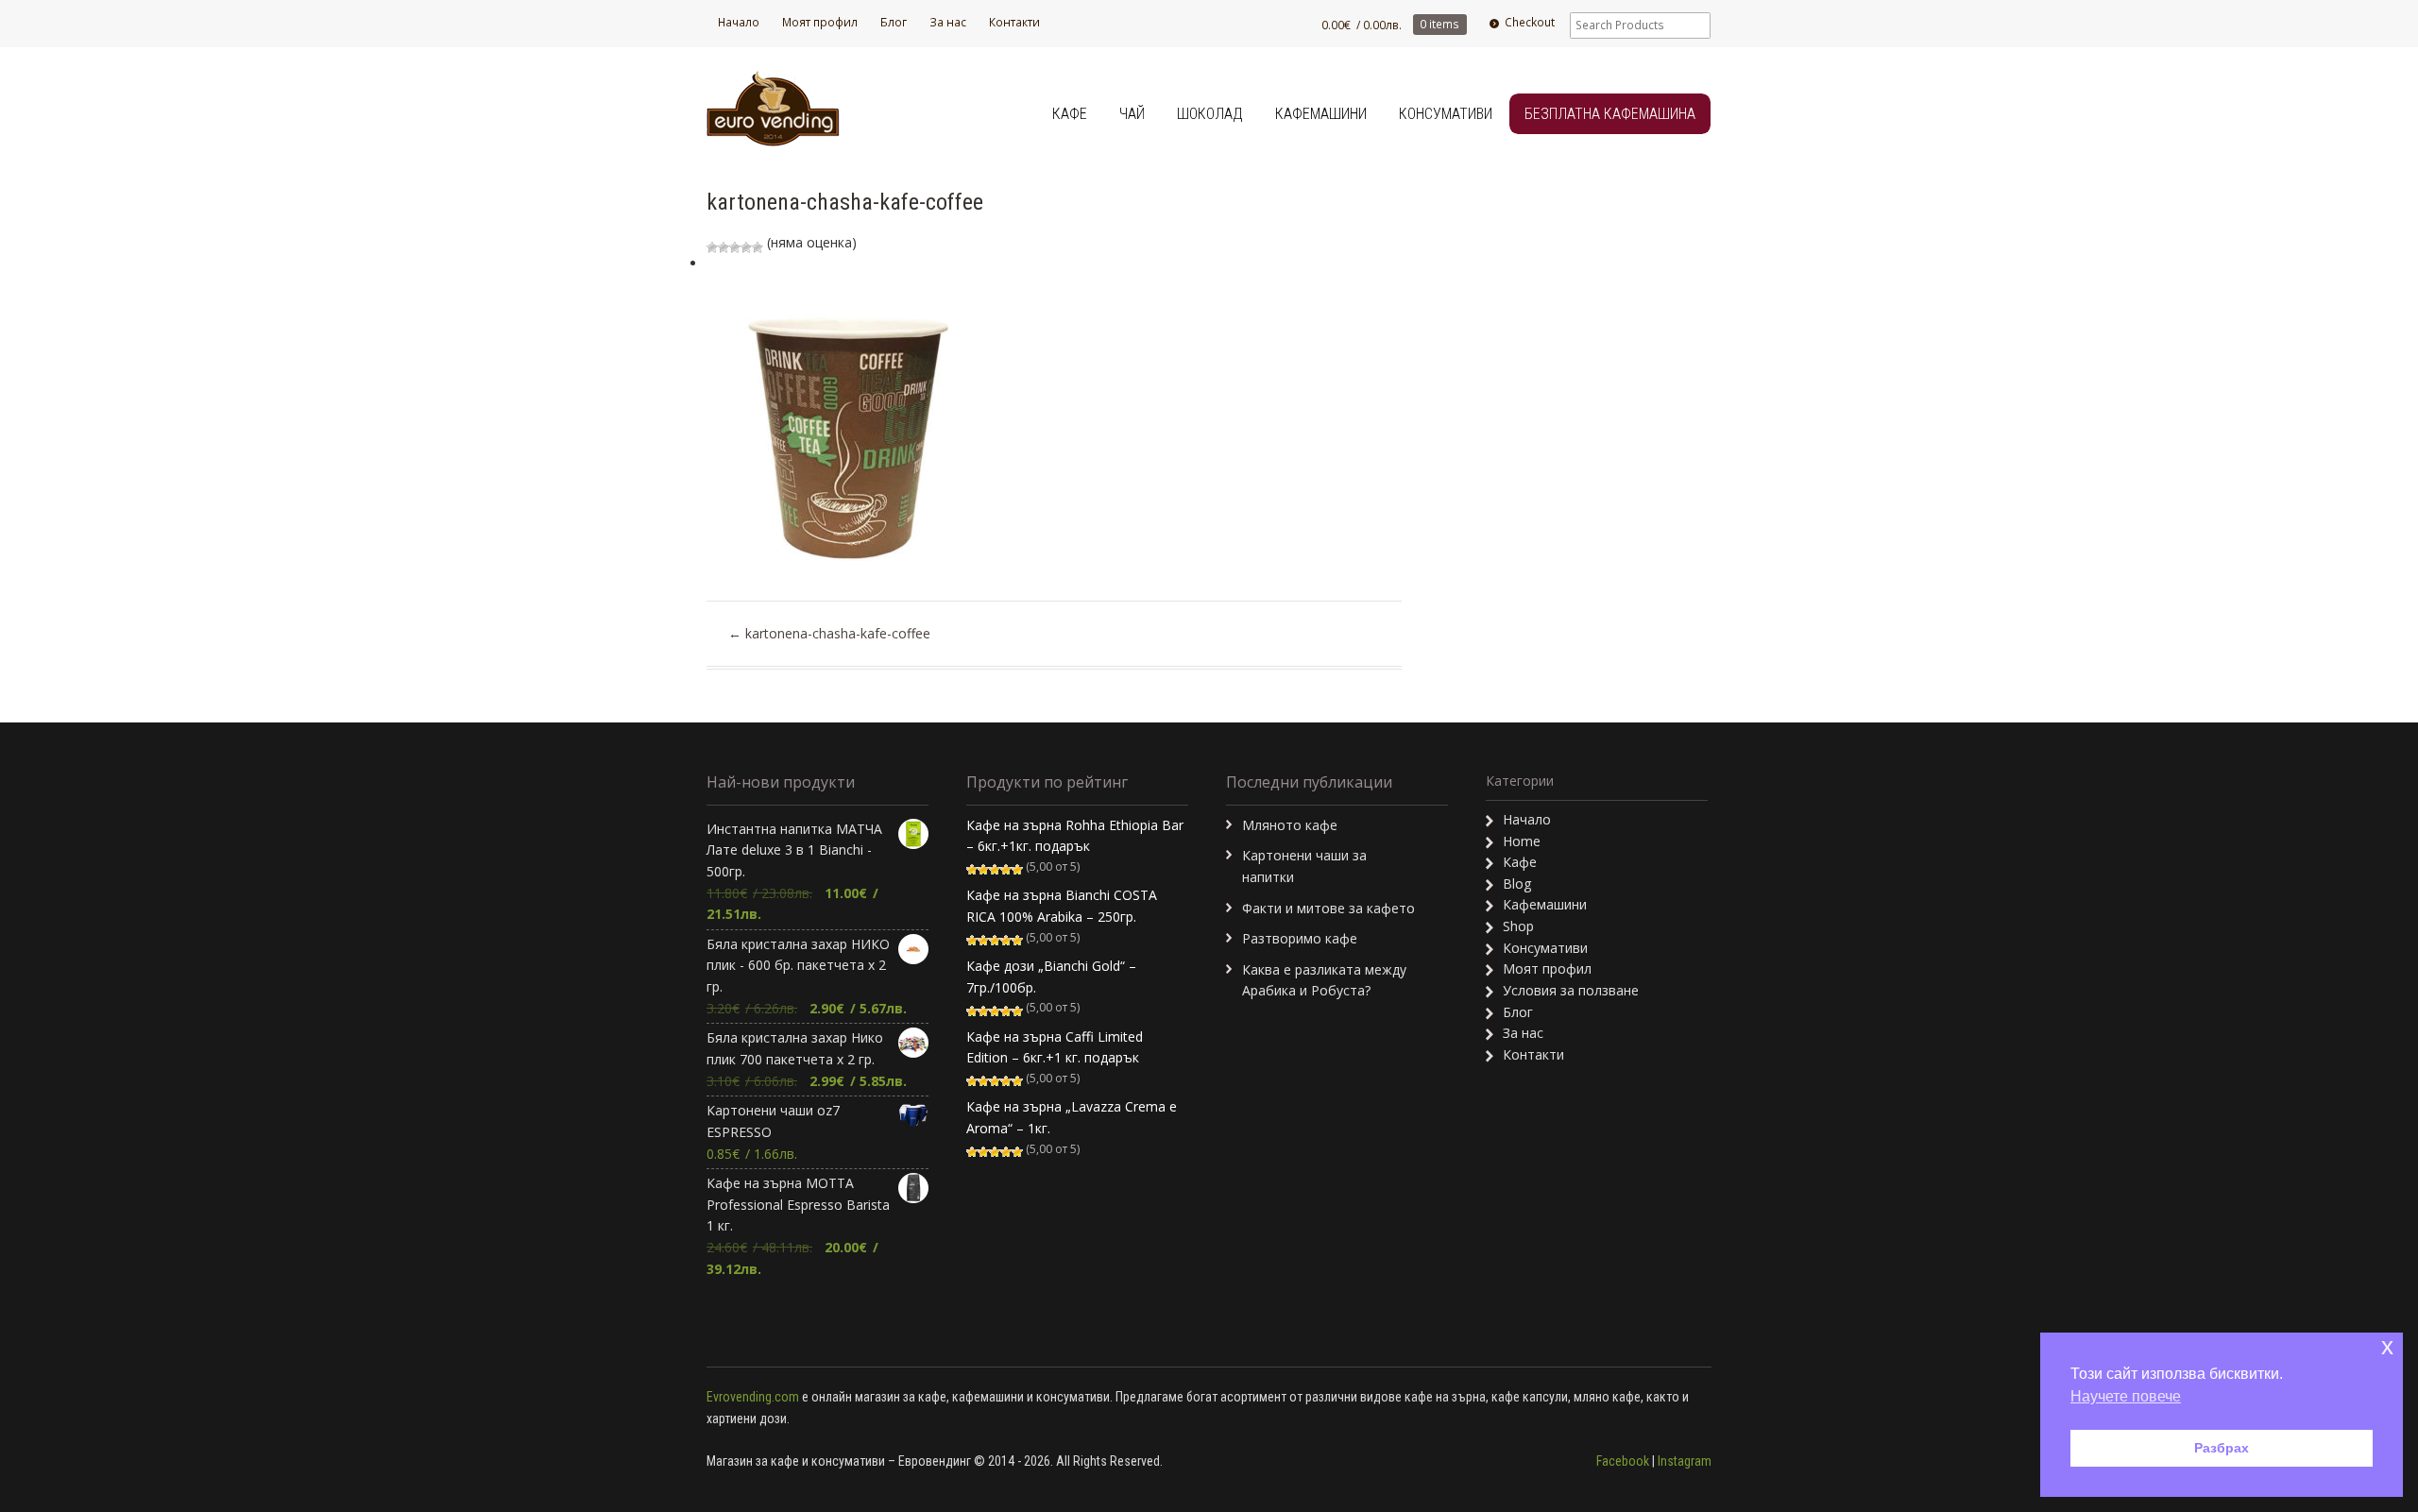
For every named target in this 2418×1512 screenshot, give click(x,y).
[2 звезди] (724, 247)
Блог (894, 22)
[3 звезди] (735, 247)
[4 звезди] (746, 247)
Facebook (1623, 1461)
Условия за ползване (1571, 990)
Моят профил (820, 22)
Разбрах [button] (2222, 1448)
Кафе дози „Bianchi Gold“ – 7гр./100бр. (1051, 977)
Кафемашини (1321, 114)
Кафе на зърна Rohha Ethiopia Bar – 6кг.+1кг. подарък (1075, 836)
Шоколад (1210, 114)
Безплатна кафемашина (1610, 114)
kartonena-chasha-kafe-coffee (829, 633)
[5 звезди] (758, 247)
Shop (1518, 926)
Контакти (1014, 22)
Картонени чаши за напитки (1304, 866)
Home (1522, 841)
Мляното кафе (1290, 825)
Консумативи (1446, 114)
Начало (739, 22)
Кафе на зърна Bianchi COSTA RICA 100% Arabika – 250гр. (1062, 906)
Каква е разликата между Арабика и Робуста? (1324, 980)
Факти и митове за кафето (1328, 908)
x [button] (2387, 1346)
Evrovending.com (753, 1397)
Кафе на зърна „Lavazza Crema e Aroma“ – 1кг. (1072, 1117)
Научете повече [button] (2126, 1396)
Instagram (1685, 1461)
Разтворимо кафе (1300, 938)
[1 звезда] (712, 247)
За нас (948, 22)
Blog (1517, 883)
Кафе (1070, 114)
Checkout (1530, 22)
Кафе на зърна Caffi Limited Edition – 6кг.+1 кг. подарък (1055, 1047)
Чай (1132, 114)
